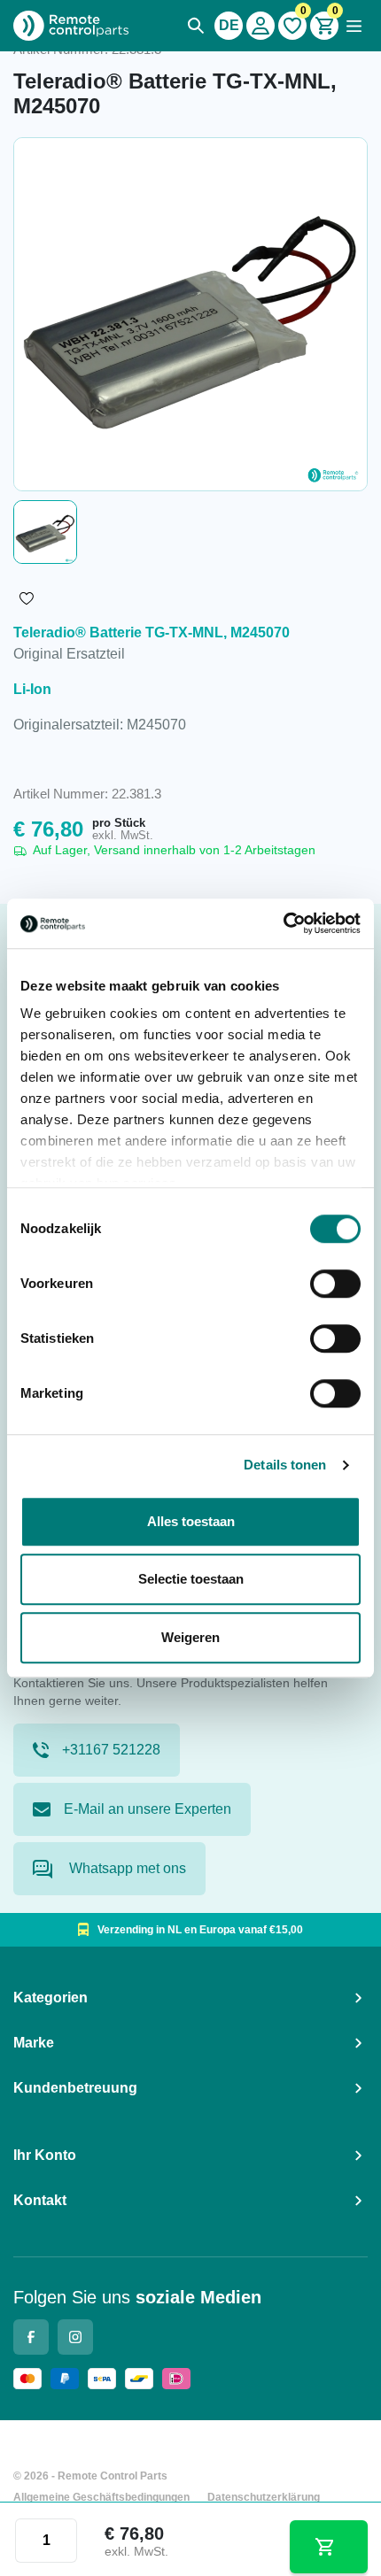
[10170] (329, 2547)
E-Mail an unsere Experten (148, 1809)
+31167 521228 (111, 1750)
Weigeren (190, 1637)
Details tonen (285, 1465)
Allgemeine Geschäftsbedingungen (101, 2497)
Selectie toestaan (191, 1579)
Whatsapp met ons (126, 1868)
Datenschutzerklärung (264, 2497)
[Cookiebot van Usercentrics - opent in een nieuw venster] (283, 923)
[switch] (335, 1284)
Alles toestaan (191, 1521)
